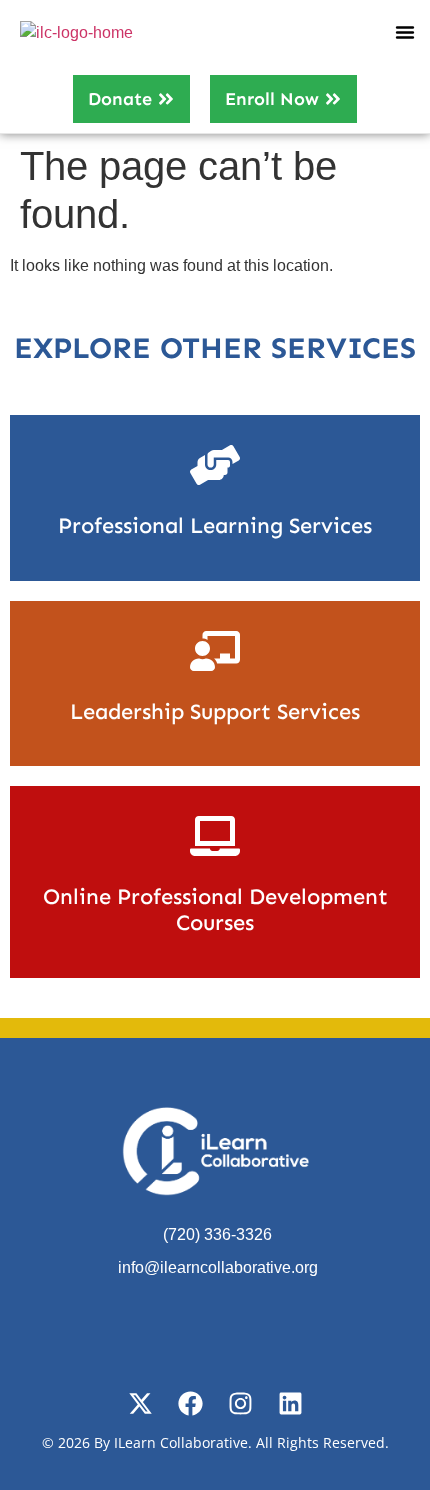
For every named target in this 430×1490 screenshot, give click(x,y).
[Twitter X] (140, 1403)
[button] (405, 32)
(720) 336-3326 (217, 1234)
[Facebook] (190, 1403)
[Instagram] (240, 1403)
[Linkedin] (290, 1403)
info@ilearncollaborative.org (218, 1267)
